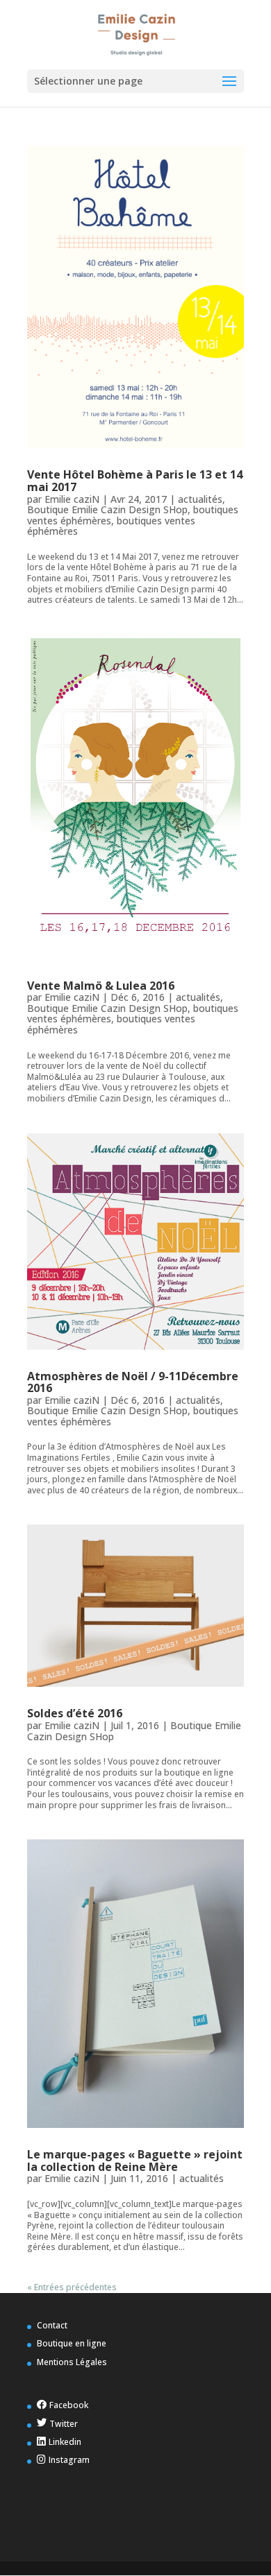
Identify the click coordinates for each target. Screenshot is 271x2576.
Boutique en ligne (72, 2343)
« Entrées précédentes (72, 2287)
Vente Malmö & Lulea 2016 (101, 986)
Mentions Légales (72, 2362)
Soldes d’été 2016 (75, 1713)
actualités (200, 499)
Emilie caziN (72, 499)
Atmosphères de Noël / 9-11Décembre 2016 (133, 1382)
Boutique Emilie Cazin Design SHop (107, 509)
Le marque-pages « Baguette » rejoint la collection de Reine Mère (135, 2161)
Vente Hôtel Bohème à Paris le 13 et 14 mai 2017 (135, 481)
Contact (52, 2325)
